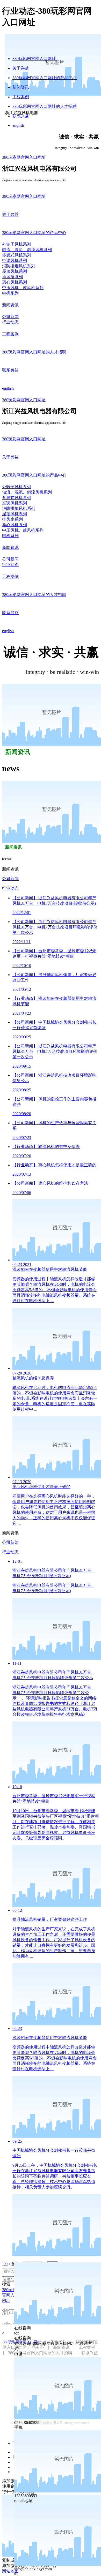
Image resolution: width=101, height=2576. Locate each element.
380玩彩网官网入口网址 (34, 59)
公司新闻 (10, 879)
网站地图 (10, 2571)
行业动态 (10, 888)
